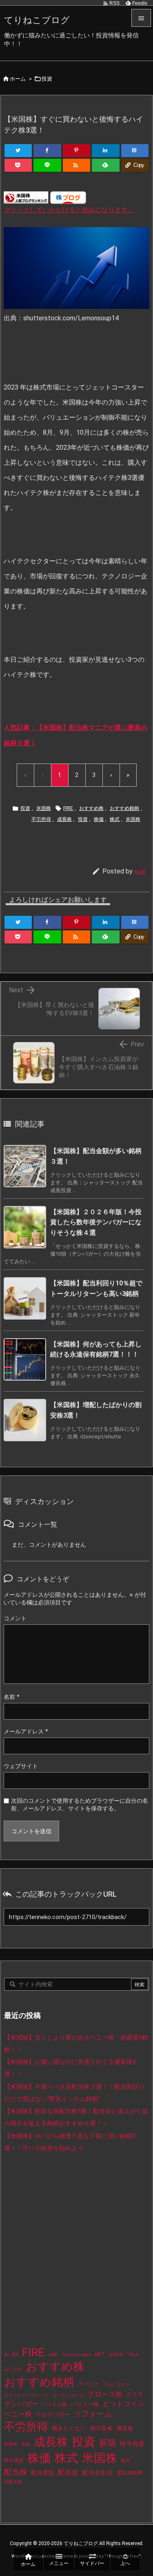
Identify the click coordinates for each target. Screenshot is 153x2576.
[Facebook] (47, 151)
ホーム (18, 79)
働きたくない (69, 2428)
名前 (12, 1697)
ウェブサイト (21, 1766)
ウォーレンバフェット (27, 2395)
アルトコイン (116, 2384)
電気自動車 (130, 2473)
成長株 (64, 819)
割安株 (11, 2444)
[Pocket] (18, 165)
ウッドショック (68, 2395)
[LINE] (47, 165)
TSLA (133, 2355)
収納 (26, 2444)
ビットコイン (124, 2404)
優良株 (125, 2428)
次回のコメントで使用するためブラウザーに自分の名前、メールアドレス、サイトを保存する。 (80, 1805)
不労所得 (41, 819)
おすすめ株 (91, 808)
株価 (99, 819)
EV (15, 2355)
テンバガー (21, 2404)
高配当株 (13, 2482)
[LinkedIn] (105, 151)
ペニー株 (18, 2414)
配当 (126, 2461)
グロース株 (105, 2394)
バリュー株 (85, 2404)
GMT (54, 2355)
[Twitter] (18, 151)
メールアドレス (26, 1731)
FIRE (68, 808)
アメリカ (89, 2384)
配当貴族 (42, 2473)
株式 (115, 819)
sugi (140, 871)
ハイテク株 (55, 2405)
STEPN (116, 2355)
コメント (15, 1618)
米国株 (44, 808)
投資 (47, 79)
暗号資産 (132, 2444)
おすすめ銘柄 (124, 808)
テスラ (135, 2394)
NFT (100, 2354)
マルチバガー (53, 2414)
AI (6, 2355)
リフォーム (93, 2414)
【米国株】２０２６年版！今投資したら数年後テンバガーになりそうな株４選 (96, 1222)
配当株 (16, 2472)
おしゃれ (13, 2369)
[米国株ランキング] (26, 197)
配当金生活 (97, 2473)
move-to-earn (77, 2355)
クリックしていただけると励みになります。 (69, 210)
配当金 (68, 2472)
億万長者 (101, 2428)
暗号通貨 (14, 2460)
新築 (108, 2443)
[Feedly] (105, 165)
